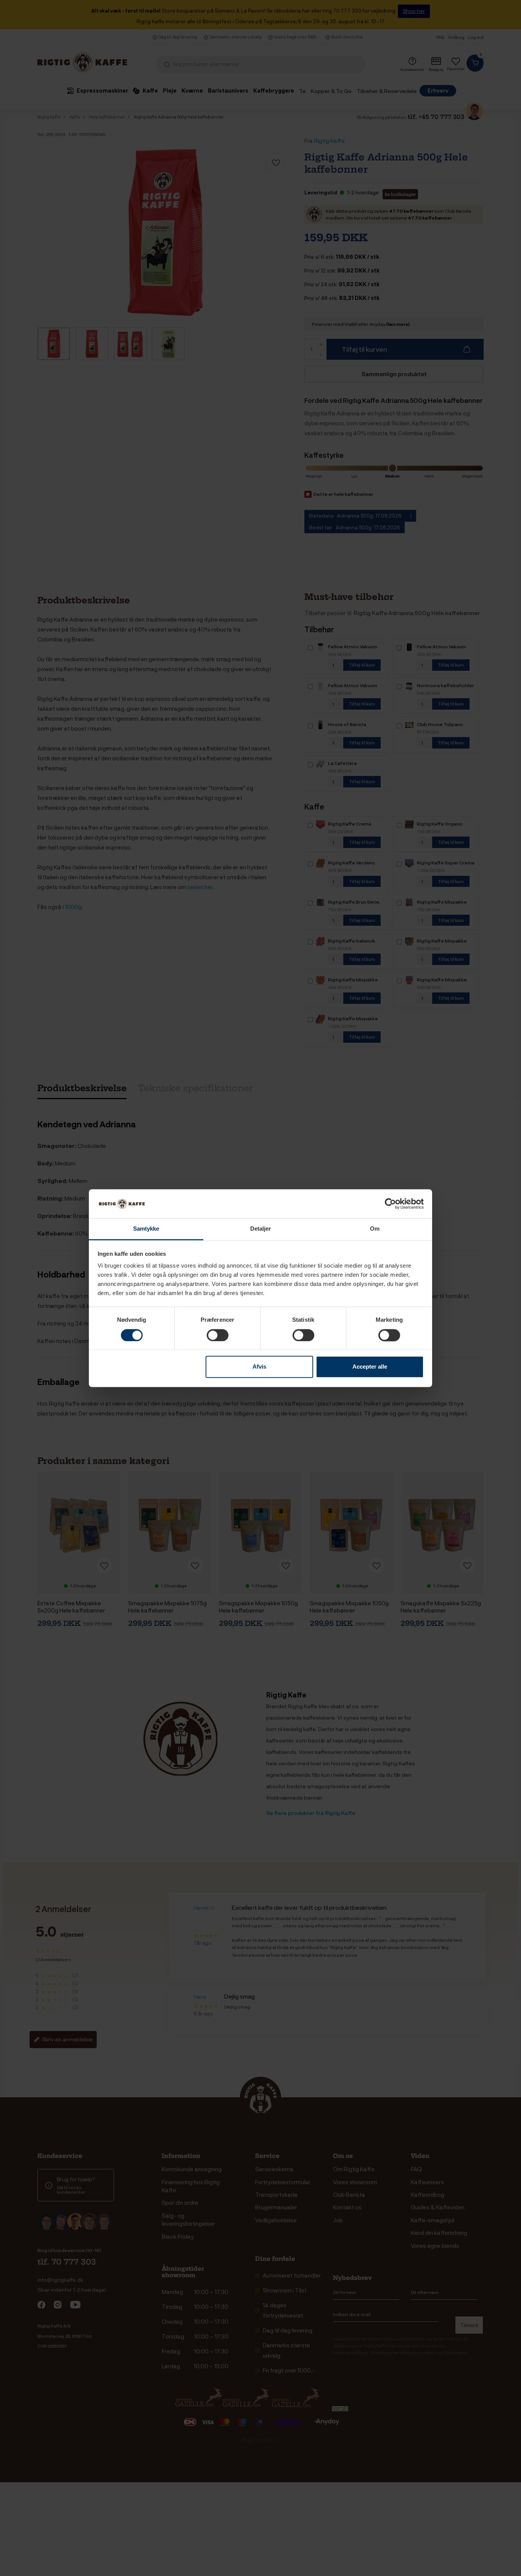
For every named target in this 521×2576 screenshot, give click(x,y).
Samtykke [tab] (146, 1229)
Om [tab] (375, 1229)
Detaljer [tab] (261, 1229)
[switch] (218, 1335)
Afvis (259, 1367)
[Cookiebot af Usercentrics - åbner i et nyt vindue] (390, 1204)
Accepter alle (370, 1367)
